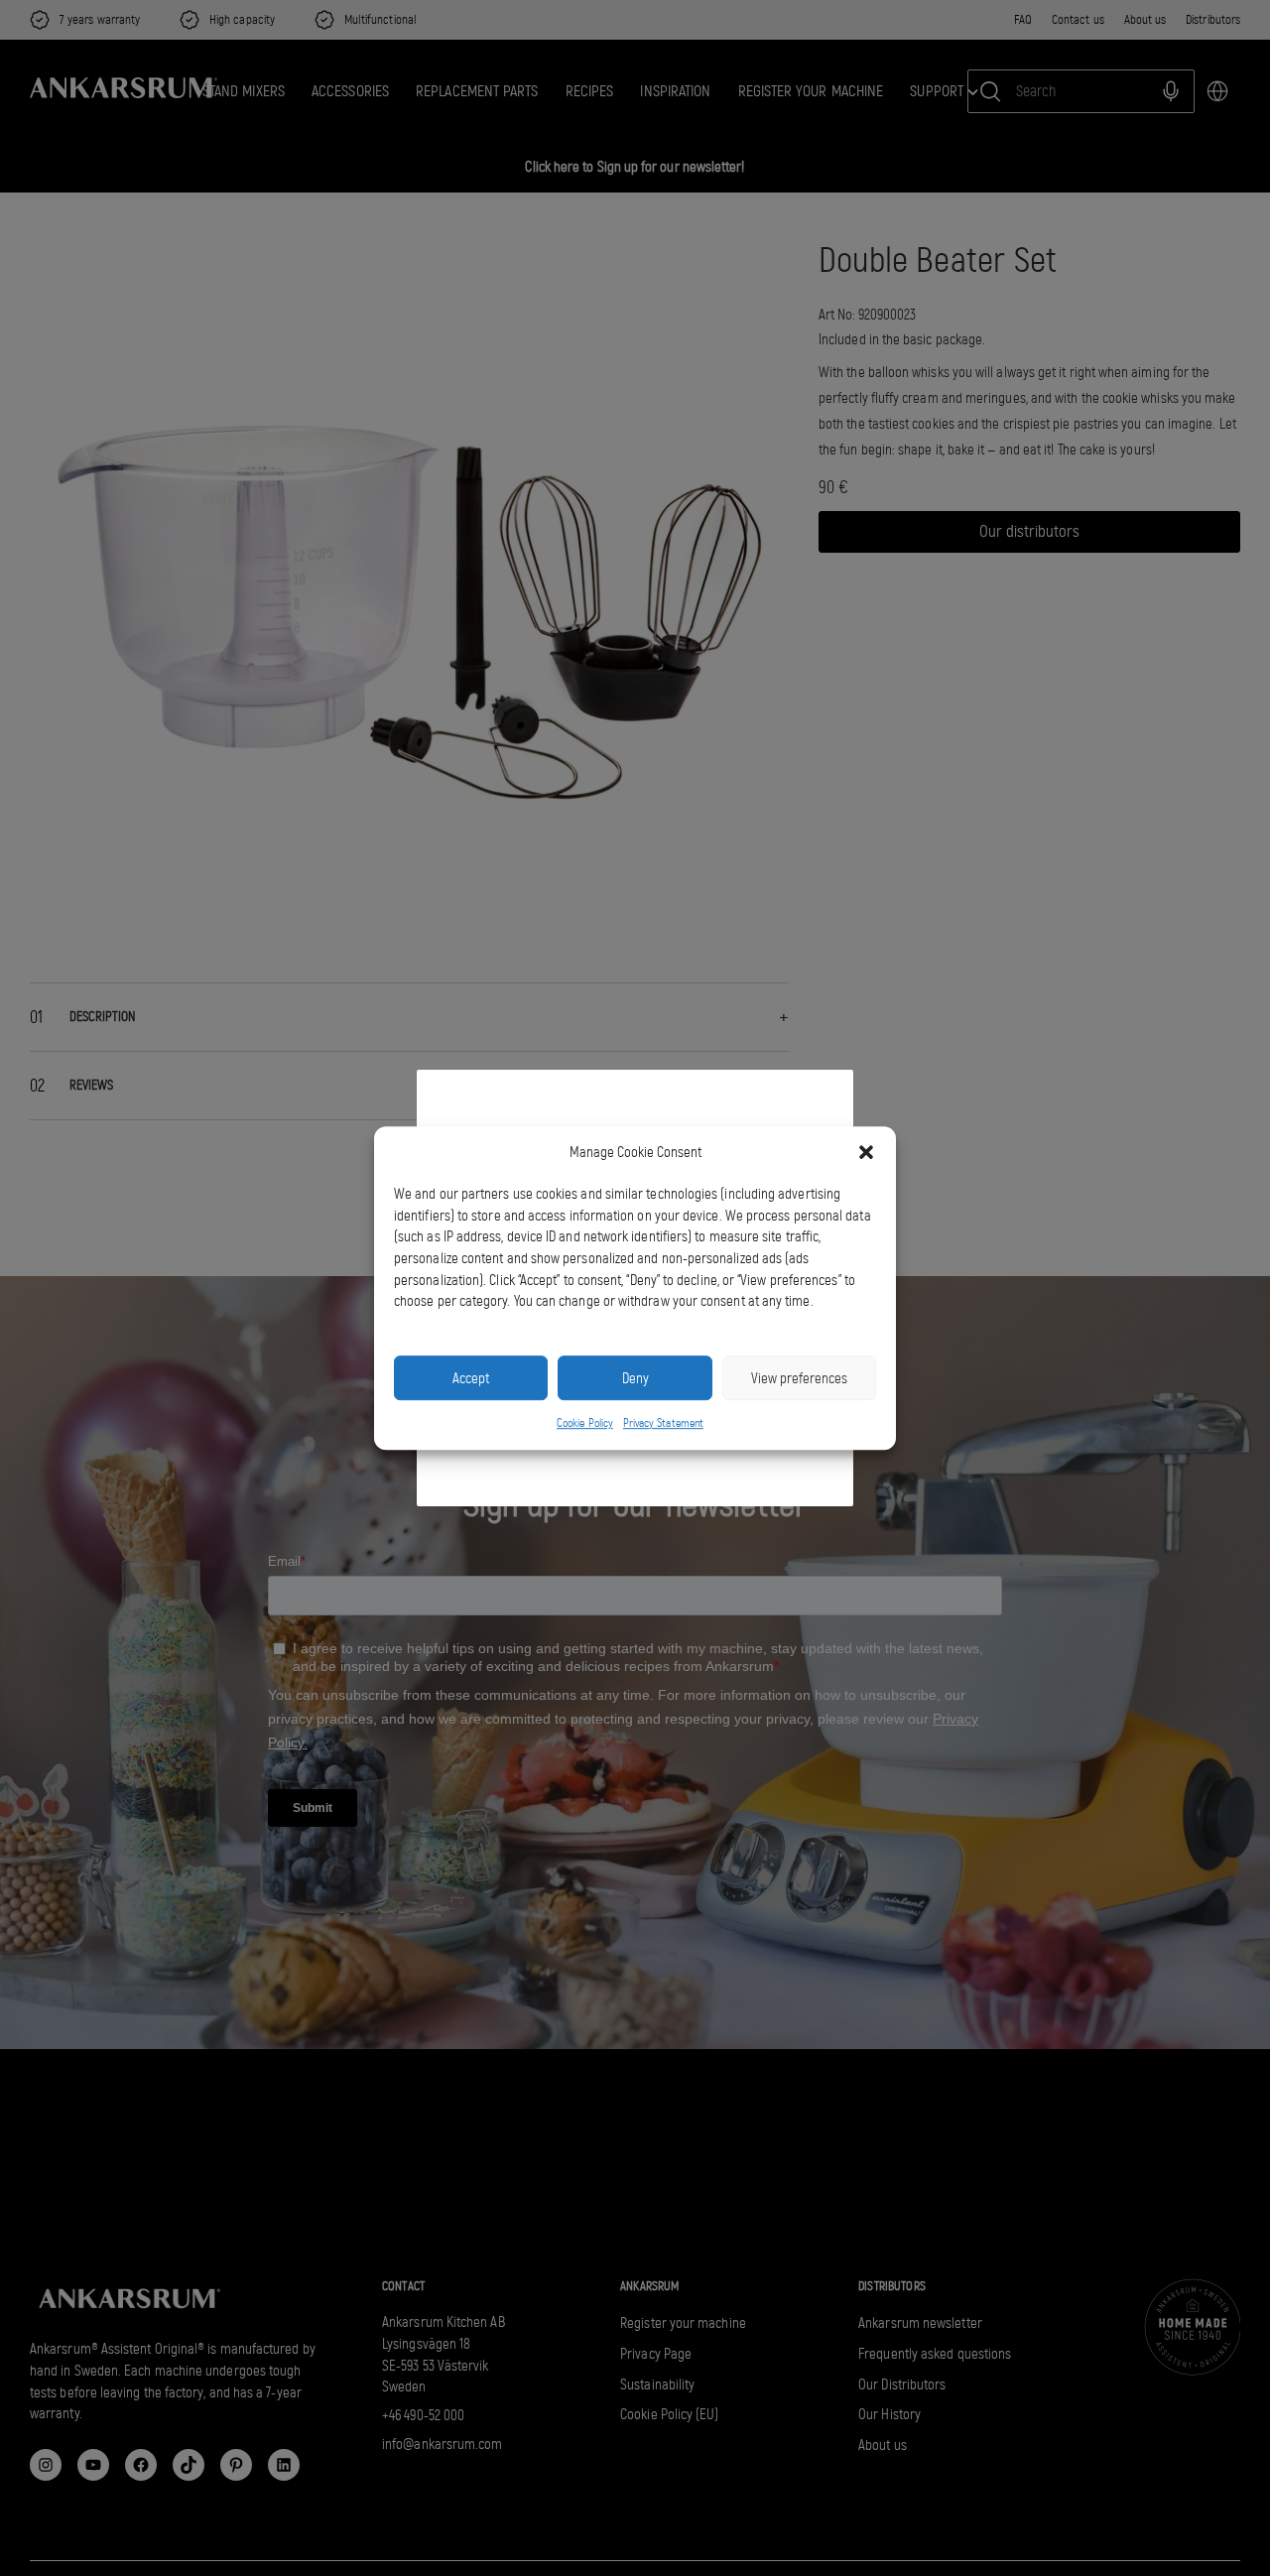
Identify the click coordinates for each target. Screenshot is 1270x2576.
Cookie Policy (585, 1423)
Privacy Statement (663, 1423)
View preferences (799, 1378)
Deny (635, 1378)
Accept (471, 1378)
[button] (866, 1153)
